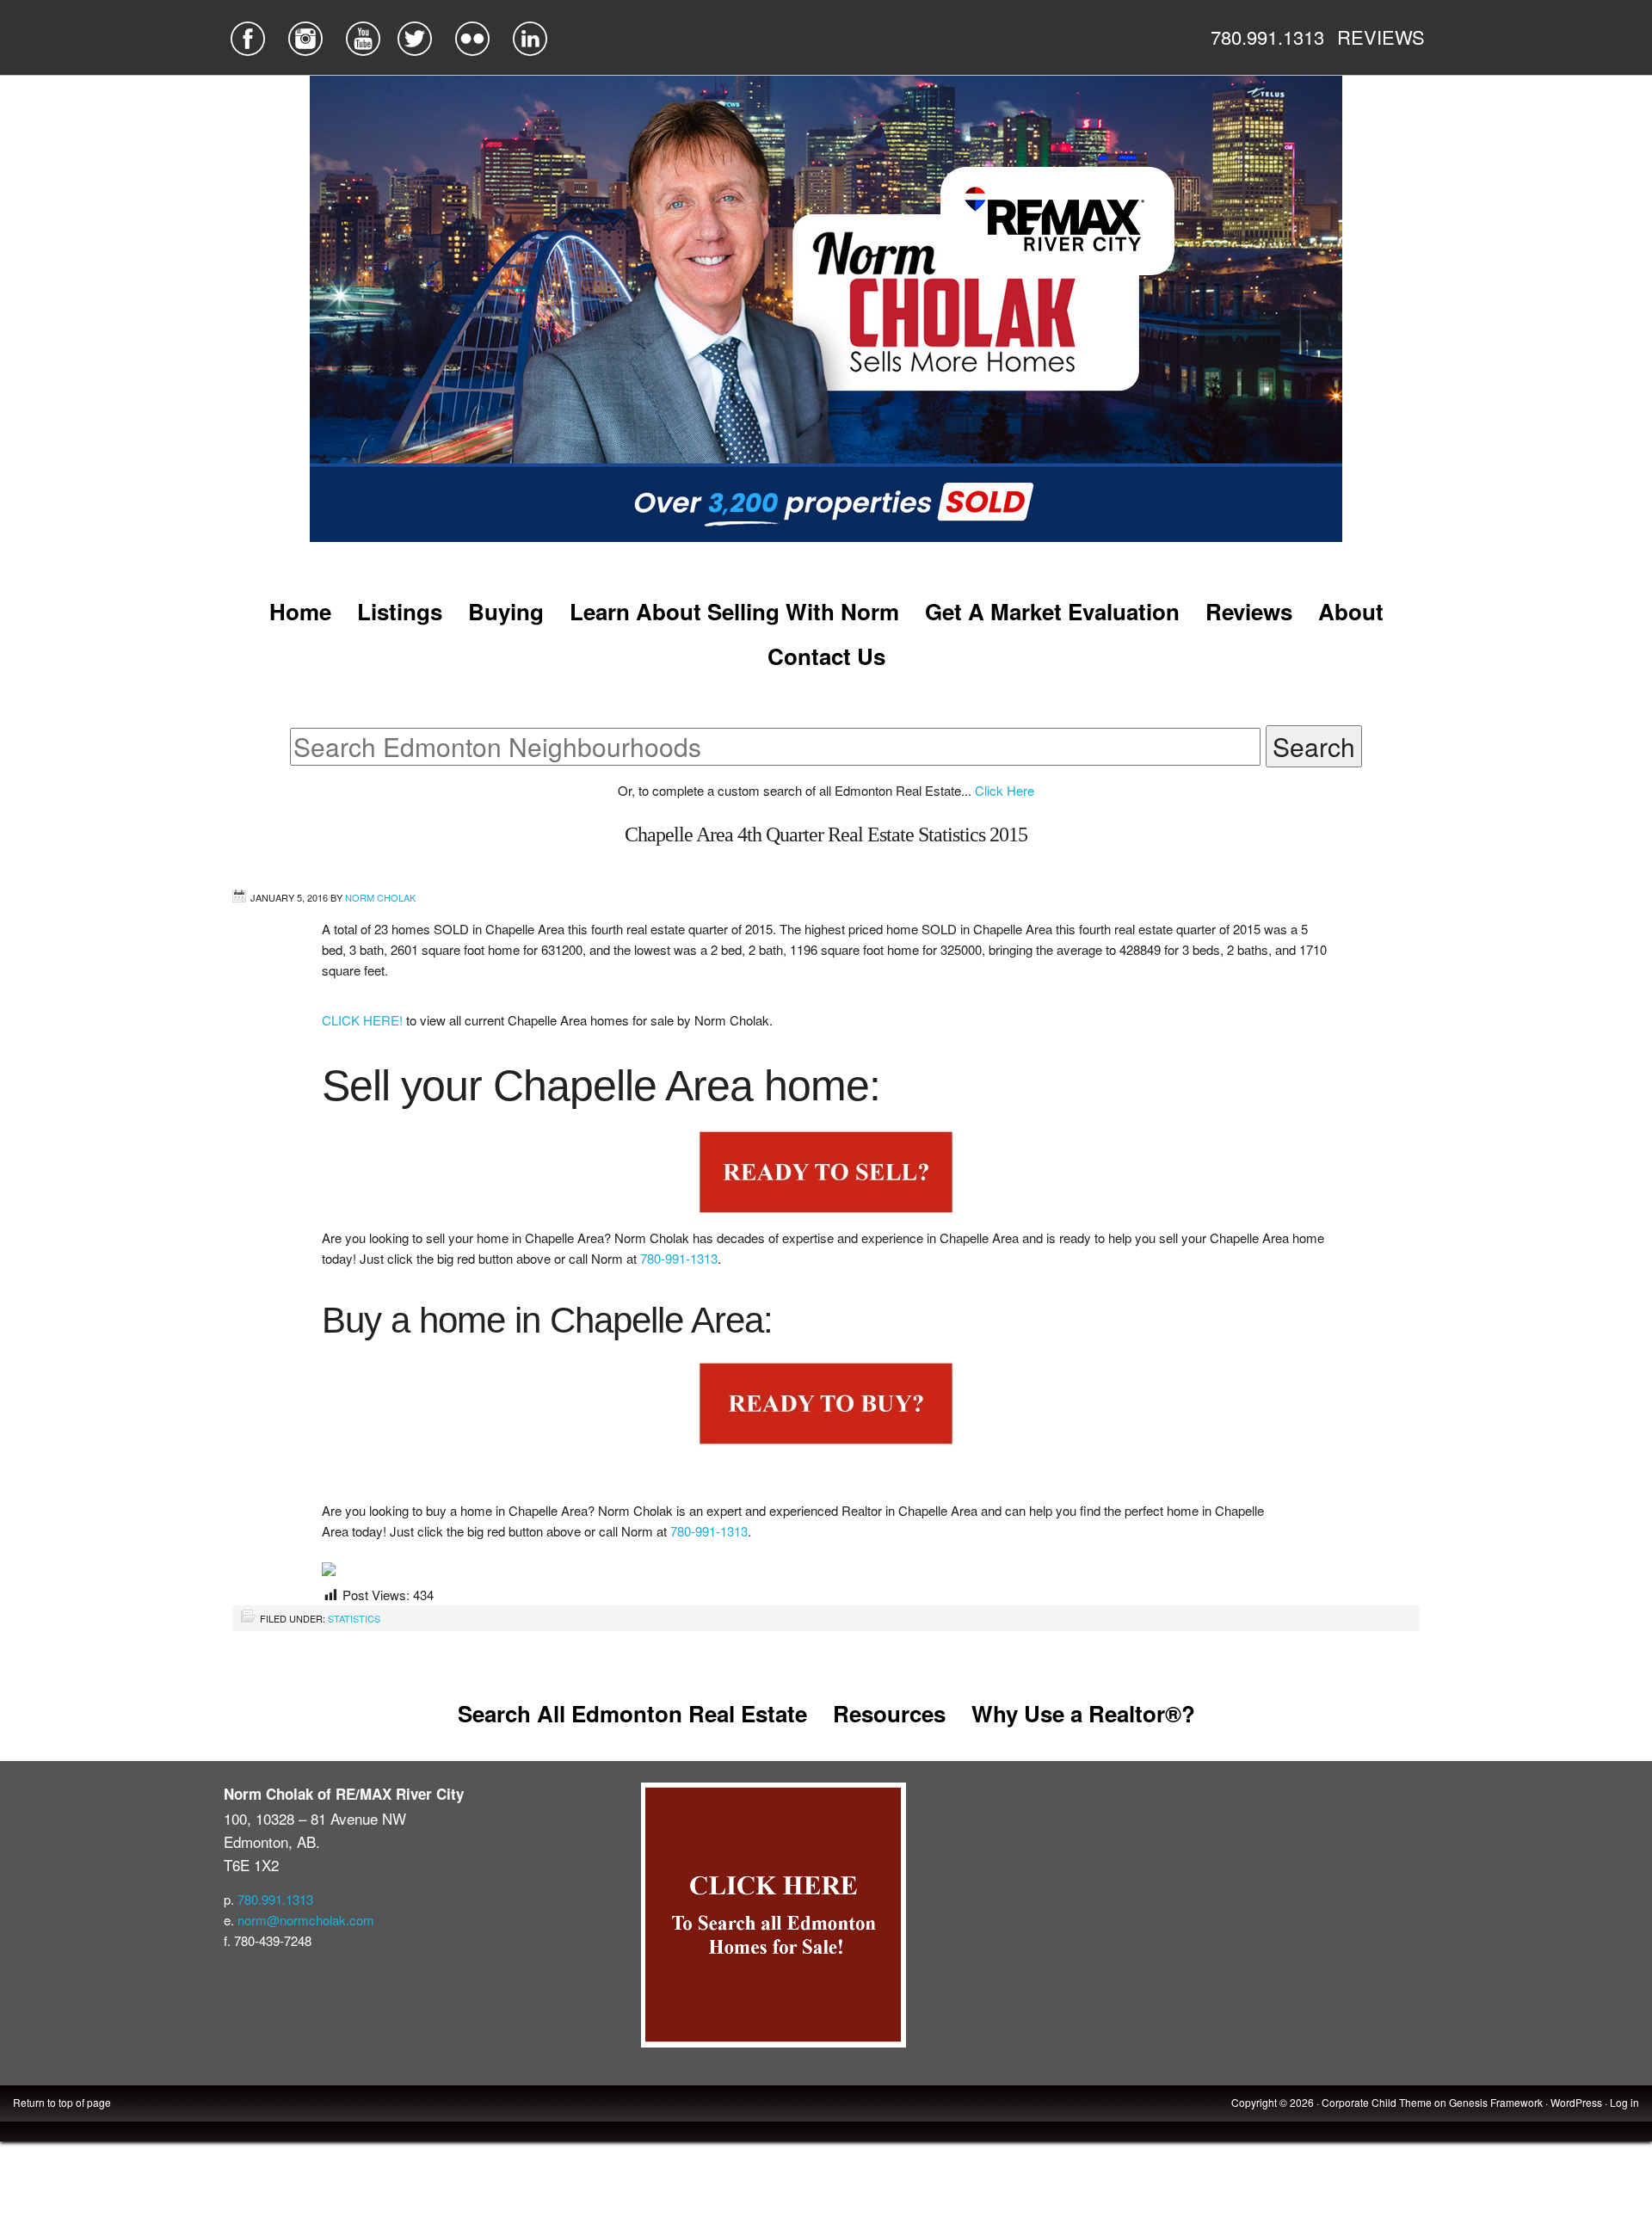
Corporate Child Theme (1377, 2102)
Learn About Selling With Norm (734, 611)
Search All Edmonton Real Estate (632, 1713)
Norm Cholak (380, 897)
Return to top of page (62, 2102)
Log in (1624, 2102)
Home (300, 611)
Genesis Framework (1496, 2102)
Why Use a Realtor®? (1083, 1713)
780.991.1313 (1267, 37)
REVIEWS (1381, 37)
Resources (889, 1713)
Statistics (354, 1618)
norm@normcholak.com (306, 1920)
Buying (506, 611)
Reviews (1249, 611)
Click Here (1005, 790)
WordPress (1576, 2102)
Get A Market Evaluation (1052, 611)
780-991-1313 (679, 1258)
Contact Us (826, 656)
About (1351, 611)
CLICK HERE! (364, 1020)
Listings (400, 611)
